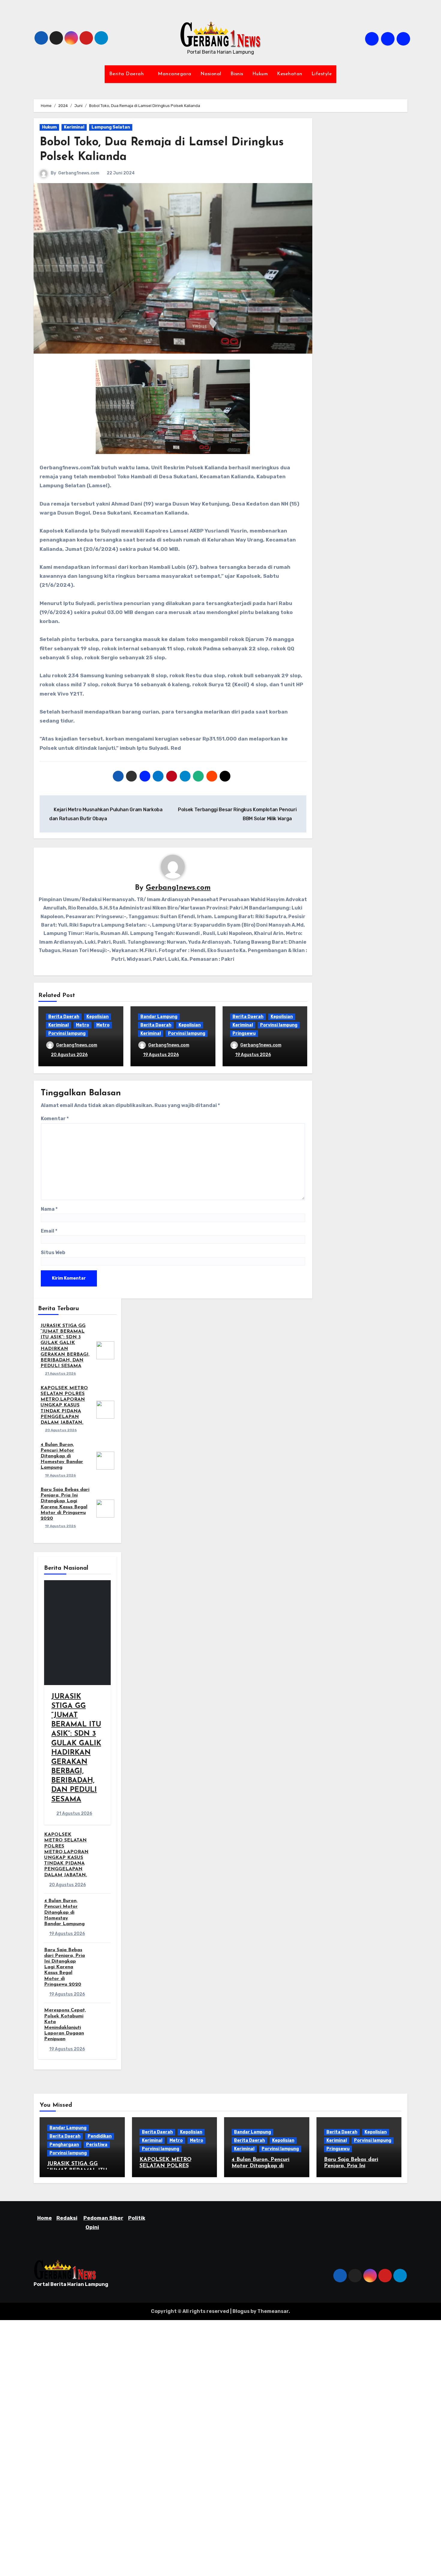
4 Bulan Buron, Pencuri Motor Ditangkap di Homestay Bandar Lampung (62, 1456)
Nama (49, 1209)
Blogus (241, 2311)
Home (45, 2218)
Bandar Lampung (159, 1017)
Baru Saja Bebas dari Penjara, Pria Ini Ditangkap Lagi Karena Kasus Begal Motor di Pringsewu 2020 (64, 1967)
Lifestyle (322, 74)
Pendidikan (100, 2136)
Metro (82, 1025)
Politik (137, 2218)
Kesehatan (290, 74)
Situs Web (53, 1252)
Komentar (55, 1119)
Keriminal (74, 127)
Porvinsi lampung (67, 1033)
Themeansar (273, 2311)
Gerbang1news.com (79, 173)
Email (49, 1231)
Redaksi (67, 2218)
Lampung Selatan (111, 127)
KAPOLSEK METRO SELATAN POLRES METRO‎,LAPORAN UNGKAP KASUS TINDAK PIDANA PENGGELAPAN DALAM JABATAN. (64, 1405)
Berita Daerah (127, 74)
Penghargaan (64, 2145)
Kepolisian (97, 1017)
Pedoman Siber (103, 2218)
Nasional (211, 74)
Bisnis (237, 74)
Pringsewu (244, 1033)
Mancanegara (175, 74)
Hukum (260, 74)
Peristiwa (97, 2145)
